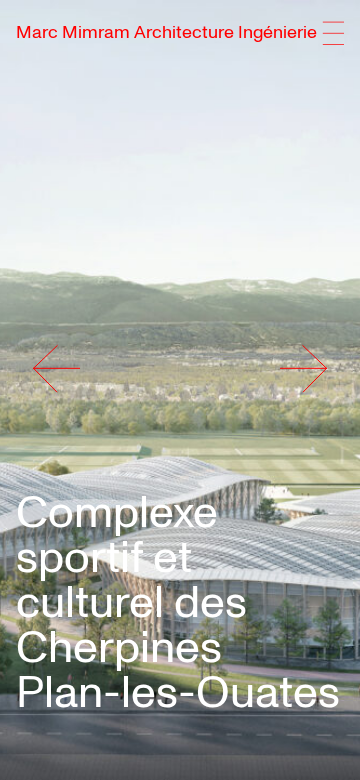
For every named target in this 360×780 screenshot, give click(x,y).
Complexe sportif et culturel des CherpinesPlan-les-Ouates (178, 603)
